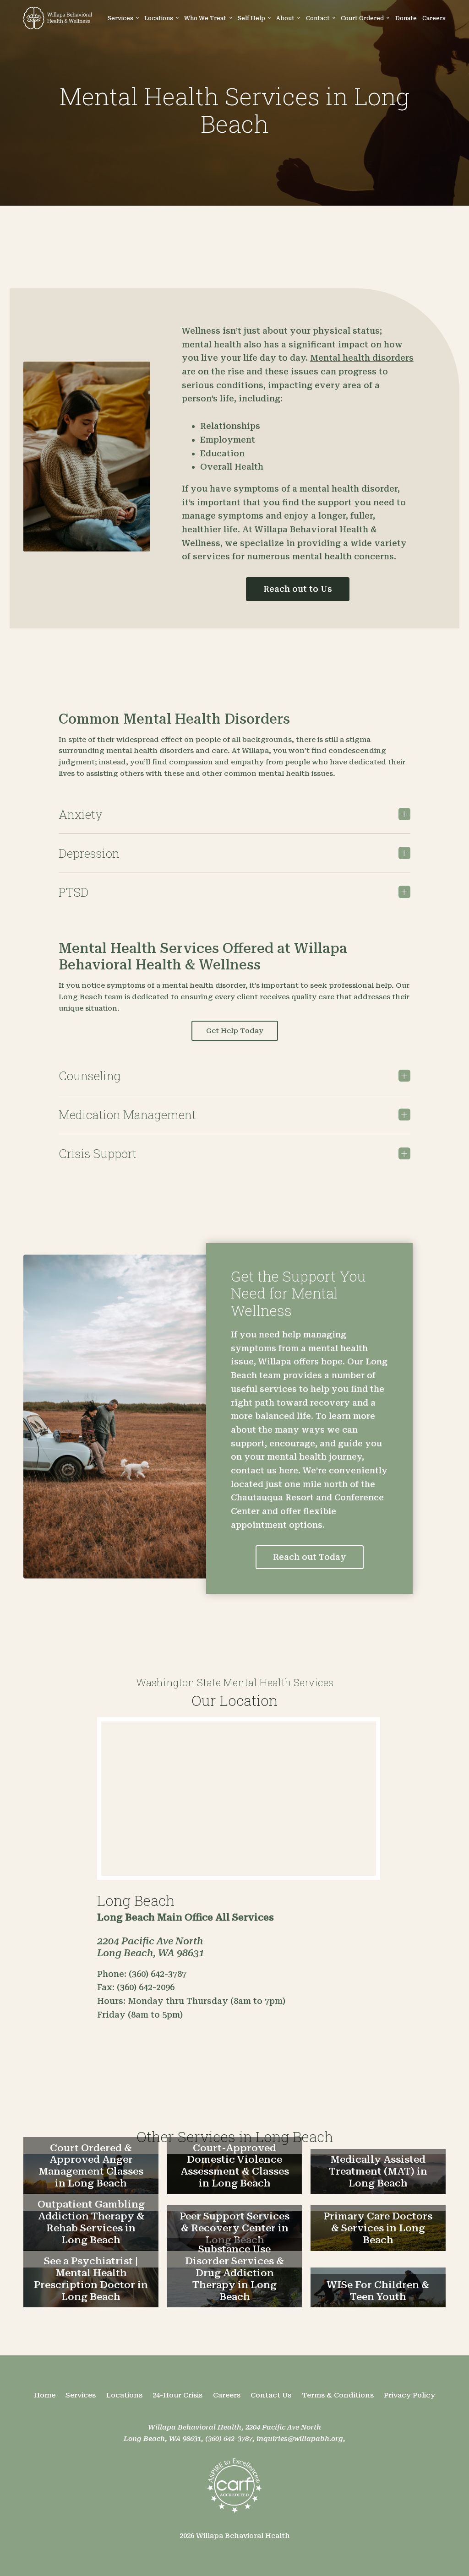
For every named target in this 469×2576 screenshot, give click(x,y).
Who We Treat (205, 18)
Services (120, 18)
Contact (318, 18)
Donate (406, 18)
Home (45, 2395)
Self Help (251, 18)
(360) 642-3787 (229, 2439)
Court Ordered (362, 18)
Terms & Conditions (338, 2395)
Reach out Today (310, 1557)
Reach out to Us (298, 589)
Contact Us (271, 2395)
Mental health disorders (362, 358)
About (285, 18)
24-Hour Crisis (177, 2395)
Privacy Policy (409, 2395)
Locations (159, 18)
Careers (434, 18)
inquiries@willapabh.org (300, 2439)
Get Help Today (235, 1031)
